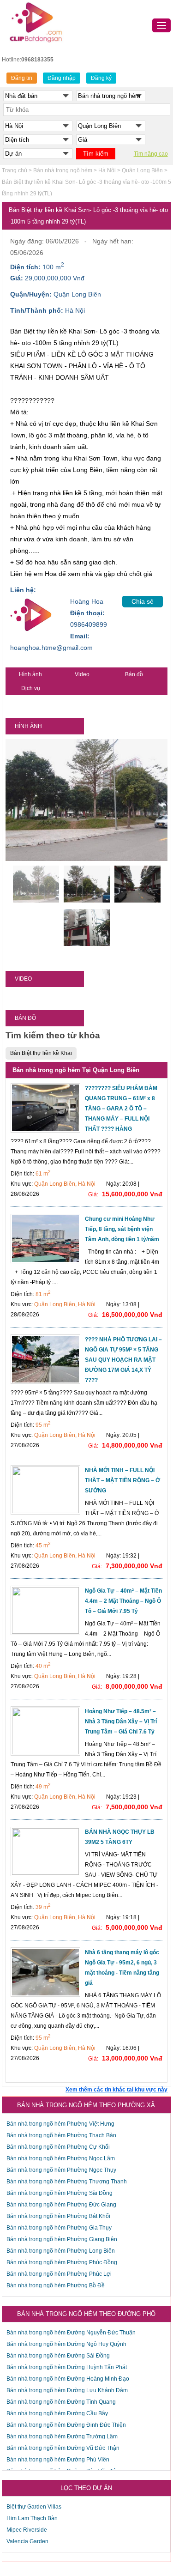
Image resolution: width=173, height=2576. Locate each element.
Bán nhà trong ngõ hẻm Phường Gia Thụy (59, 2228)
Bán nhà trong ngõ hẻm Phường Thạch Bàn (61, 2135)
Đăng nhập (62, 78)
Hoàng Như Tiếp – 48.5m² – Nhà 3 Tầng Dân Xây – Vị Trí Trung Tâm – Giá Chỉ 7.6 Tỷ (121, 1721)
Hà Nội (107, 170)
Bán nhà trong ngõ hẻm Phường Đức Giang (61, 2205)
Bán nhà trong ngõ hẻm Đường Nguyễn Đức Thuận (71, 2333)
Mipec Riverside (27, 2530)
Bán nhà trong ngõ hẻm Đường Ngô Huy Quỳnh (66, 2344)
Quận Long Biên (142, 170)
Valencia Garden (27, 2541)
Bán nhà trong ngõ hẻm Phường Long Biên (61, 2251)
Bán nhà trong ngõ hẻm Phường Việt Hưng (60, 2124)
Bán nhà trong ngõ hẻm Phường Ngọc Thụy (61, 2170)
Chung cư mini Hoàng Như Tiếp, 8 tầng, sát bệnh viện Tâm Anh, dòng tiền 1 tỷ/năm (122, 1229)
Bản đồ (134, 674)
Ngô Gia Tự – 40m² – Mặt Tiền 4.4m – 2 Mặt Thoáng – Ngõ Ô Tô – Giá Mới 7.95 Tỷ (123, 1601)
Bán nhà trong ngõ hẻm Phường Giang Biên (62, 2239)
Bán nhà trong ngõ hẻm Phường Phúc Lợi (59, 2274)
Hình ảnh (30, 674)
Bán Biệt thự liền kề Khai (41, 1053)
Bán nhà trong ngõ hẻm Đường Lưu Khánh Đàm (67, 2390)
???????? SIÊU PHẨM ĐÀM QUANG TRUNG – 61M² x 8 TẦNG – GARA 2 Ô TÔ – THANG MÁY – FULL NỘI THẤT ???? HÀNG (121, 1109)
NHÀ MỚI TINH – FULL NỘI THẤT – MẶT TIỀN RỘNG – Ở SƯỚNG (122, 1480)
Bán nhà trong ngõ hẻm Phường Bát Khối (58, 2216)
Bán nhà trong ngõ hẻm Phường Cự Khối (58, 2147)
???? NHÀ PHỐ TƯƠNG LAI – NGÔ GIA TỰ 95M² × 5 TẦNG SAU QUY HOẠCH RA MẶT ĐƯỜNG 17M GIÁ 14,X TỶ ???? (123, 1360)
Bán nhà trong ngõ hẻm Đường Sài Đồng (58, 2356)
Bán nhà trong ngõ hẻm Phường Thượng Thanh (67, 2182)
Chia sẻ (143, 601)
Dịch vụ (31, 688)
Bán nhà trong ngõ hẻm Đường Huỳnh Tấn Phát (67, 2367)
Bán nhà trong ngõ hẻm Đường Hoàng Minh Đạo (68, 2379)
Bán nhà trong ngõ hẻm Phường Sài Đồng (60, 2193)
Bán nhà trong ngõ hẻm (63, 170)
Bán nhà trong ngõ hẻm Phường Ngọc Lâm (61, 2158)
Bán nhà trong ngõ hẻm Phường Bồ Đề (56, 2285)
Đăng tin (22, 78)
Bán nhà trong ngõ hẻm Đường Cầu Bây (57, 2413)
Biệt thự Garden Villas (34, 2507)
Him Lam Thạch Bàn (32, 2518)
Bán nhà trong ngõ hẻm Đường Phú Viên (58, 2460)
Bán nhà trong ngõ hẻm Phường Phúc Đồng (62, 2262)
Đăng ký (101, 78)
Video (82, 674)
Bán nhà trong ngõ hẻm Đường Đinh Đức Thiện (66, 2425)
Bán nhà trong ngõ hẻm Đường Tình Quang (61, 2402)
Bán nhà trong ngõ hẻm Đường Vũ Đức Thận (63, 2448)
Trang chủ (15, 170)
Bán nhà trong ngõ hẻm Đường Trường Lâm (62, 2437)
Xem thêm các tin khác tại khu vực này (116, 2090)
